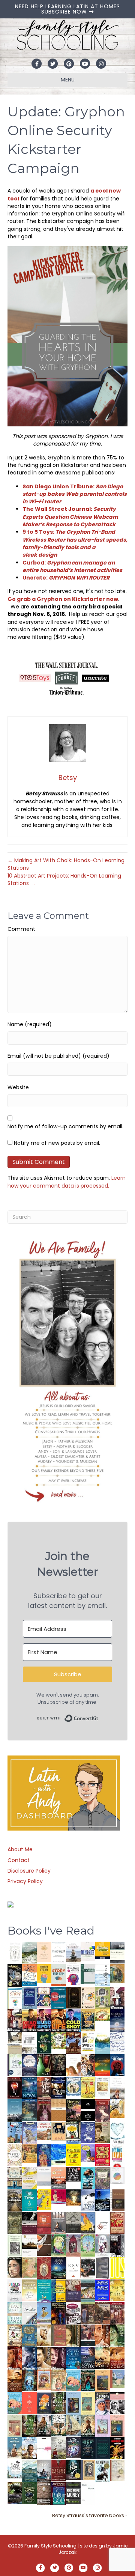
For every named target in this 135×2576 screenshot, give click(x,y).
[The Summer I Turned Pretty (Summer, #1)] (73, 2065)
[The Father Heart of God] (44, 2088)
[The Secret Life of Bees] (73, 2132)
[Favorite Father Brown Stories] (103, 2178)
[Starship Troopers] (117, 2246)
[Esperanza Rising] (44, 2312)
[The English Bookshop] (15, 2177)
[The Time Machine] (29, 2132)
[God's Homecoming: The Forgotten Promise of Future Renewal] (29, 1952)
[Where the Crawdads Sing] (59, 2177)
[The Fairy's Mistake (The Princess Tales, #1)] (103, 2426)
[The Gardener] (117, 2108)
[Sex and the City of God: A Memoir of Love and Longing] (117, 2087)
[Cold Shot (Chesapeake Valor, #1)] (73, 2020)
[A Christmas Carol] (88, 2268)
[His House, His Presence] (117, 2042)
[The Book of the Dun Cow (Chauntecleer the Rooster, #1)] (88, 2222)
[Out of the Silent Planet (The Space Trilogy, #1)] (15, 2493)
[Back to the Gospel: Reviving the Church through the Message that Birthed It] (103, 2042)
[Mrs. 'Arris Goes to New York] (29, 2153)
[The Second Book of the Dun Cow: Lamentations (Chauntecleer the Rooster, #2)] (103, 2200)
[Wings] (15, 2132)
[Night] (117, 1952)
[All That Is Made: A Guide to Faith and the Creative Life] (44, 2176)
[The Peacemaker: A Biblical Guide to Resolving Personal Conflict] (15, 2313)
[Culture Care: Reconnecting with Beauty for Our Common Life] (103, 2267)
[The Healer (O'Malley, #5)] (117, 2336)
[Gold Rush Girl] (73, 2425)
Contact (19, 1860)
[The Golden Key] (15, 2245)
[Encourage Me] (29, 2109)
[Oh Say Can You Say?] (44, 2199)
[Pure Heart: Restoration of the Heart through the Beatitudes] (117, 2133)
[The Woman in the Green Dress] (59, 2403)
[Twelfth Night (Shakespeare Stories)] (88, 2245)
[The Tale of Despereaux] (117, 2470)
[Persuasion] (103, 2111)
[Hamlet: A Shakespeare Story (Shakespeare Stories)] (73, 2245)
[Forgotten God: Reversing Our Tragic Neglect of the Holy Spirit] (44, 2245)
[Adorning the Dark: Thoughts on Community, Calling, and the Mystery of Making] (88, 2448)
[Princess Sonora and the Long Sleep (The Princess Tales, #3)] (15, 2427)
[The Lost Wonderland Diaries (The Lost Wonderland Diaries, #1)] (73, 2447)
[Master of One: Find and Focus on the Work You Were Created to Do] (15, 2155)
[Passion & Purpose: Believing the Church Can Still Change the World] (59, 1998)
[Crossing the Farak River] (44, 2403)
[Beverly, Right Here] (15, 2267)
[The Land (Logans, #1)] (117, 2313)
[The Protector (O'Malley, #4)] (15, 2358)
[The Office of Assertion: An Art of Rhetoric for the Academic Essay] (73, 2290)
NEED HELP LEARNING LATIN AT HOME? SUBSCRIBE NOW (67, 9)
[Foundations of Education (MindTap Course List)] (117, 1973)
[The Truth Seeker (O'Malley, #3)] (29, 2358)
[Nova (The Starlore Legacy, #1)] (29, 2088)
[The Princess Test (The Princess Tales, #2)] (117, 2427)
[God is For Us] (15, 1952)
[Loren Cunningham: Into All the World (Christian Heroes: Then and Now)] (117, 2222)
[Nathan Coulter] (117, 2200)
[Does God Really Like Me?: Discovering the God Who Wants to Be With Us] (117, 2020)
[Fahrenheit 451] (117, 2448)
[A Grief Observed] (29, 1975)
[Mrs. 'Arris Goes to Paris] (44, 2155)
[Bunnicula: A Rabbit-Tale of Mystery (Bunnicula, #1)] (44, 2109)
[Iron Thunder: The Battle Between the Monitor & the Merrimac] (103, 2132)
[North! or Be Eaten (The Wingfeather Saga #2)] (88, 2380)
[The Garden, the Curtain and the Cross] (59, 2040)
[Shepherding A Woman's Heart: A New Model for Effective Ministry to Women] (44, 2222)
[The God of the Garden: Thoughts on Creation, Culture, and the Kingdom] (15, 2222)
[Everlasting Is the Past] (73, 2222)
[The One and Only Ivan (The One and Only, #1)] (73, 2469)
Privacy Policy (25, 1881)
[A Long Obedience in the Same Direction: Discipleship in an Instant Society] (29, 2245)
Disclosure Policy (29, 1871)
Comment (21, 929)
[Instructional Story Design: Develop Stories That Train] (59, 1975)
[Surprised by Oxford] (15, 2110)
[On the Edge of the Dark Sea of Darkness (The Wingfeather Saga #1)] (88, 2425)
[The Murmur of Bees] (117, 2290)
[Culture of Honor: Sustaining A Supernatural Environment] (59, 2087)
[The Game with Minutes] (59, 2065)
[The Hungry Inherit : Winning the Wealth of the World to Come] (73, 2110)
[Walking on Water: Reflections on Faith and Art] (59, 2154)
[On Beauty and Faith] (117, 2175)
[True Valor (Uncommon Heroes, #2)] (117, 1998)
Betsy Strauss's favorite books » (90, 2515)
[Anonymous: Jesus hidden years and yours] (103, 2064)
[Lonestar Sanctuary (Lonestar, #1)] (15, 2380)
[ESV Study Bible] (73, 2267)
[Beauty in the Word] (88, 2290)
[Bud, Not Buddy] (103, 2471)
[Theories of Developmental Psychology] (73, 1953)
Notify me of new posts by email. (57, 1143)
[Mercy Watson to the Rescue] (117, 2379)
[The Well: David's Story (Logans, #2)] (103, 2313)
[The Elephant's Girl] (59, 2425)
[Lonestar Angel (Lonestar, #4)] (88, 2358)
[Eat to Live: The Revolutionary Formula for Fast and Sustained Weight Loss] (117, 2155)
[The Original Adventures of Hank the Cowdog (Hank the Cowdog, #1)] (73, 2043)
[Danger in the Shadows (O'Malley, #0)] (73, 2336)
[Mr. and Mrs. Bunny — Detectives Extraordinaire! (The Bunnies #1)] (73, 2086)
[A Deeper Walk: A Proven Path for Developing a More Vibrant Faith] (88, 2020)
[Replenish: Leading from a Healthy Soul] (103, 1975)
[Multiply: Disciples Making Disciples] (103, 2222)
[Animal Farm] (44, 2448)
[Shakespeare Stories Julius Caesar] (103, 2245)
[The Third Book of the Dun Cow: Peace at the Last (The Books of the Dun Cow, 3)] (88, 2200)
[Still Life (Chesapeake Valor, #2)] (59, 2020)
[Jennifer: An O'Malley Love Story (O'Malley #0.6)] (44, 2335)
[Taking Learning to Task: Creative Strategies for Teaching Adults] (59, 2290)
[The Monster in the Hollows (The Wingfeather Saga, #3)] (29, 2493)
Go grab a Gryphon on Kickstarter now (63, 599)
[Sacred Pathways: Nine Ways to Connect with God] (15, 2200)
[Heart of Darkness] (103, 2448)
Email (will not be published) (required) (58, 1056)
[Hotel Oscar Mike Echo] (88, 2065)
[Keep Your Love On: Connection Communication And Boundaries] (15, 2087)
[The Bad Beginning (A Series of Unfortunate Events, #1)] (88, 2469)
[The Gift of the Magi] (44, 2268)
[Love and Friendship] (59, 2110)
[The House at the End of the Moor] (59, 2448)
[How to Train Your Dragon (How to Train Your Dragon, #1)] (59, 2335)
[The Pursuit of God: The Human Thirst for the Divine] (59, 2493)
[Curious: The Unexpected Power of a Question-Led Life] (117, 2267)
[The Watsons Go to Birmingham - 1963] (73, 2313)
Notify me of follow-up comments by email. (65, 1126)
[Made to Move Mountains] (29, 2470)
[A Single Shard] (44, 2064)
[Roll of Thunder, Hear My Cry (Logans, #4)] (59, 2314)
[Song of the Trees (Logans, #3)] (88, 2313)
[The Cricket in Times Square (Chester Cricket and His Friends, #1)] (15, 1976)
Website (18, 1087)
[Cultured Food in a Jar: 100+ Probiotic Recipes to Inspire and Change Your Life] (88, 2153)
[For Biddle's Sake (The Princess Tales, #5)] (73, 2404)
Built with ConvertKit (98, 1716)
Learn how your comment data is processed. (67, 1182)
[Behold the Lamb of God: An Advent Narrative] (59, 2267)
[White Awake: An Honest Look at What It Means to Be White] (29, 2313)
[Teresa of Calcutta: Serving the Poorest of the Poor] (103, 2403)
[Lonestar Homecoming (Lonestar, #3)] (103, 2358)
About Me (20, 1849)
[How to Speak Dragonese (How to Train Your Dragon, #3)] (15, 2335)
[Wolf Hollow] (29, 2065)
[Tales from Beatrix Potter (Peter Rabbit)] (103, 2086)
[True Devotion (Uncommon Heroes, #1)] (15, 2020)
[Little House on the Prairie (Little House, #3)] (44, 2379)
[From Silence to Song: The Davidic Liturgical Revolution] (29, 1998)
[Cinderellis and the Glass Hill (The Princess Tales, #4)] (88, 2403)
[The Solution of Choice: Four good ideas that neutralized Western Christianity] (29, 2042)
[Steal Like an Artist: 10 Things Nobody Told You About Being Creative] (73, 2174)
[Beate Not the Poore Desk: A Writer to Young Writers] (29, 2223)
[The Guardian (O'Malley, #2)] (44, 2358)
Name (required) (30, 1024)
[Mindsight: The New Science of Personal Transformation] (59, 1952)
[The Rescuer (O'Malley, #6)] (103, 2336)
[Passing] (88, 2335)
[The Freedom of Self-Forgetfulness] (44, 2493)
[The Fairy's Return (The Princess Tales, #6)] (103, 2382)
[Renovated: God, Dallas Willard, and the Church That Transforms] (44, 2042)
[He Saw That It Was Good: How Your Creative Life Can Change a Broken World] (88, 2177)
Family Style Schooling (51, 2546)
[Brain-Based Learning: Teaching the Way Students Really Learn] (73, 1974)
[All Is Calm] (73, 2358)
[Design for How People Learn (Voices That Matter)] (44, 1973)
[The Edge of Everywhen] (29, 2380)
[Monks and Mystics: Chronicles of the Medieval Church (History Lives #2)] (15, 2447)
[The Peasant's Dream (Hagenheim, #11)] (44, 2425)
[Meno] (88, 2493)
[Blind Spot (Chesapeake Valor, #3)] (44, 2020)
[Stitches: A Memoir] (59, 2131)
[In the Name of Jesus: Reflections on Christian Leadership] (29, 2290)
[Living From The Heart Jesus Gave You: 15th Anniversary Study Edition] (15, 2065)
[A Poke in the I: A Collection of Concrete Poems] (59, 2196)
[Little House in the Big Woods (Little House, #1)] (59, 2380)
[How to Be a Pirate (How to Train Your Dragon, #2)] (29, 2335)
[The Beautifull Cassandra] (88, 2109)
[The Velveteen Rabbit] (88, 2087)
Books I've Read (51, 1931)
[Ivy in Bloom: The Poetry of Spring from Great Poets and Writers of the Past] (15, 2469)
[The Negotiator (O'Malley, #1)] (59, 2358)
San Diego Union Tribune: (75, 494)
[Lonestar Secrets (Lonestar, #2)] (117, 2358)
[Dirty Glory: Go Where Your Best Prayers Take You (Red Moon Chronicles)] (117, 2065)
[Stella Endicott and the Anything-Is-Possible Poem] (73, 2380)
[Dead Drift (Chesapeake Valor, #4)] (29, 2020)
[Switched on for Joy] (44, 1997)
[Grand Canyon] (44, 2130)
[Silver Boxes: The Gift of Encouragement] (88, 2132)
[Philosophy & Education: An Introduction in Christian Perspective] (88, 1974)
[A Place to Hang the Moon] (103, 1998)
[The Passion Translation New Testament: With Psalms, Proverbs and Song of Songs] (73, 1997)
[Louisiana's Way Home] (29, 2267)
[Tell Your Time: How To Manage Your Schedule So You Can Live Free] (29, 2200)
